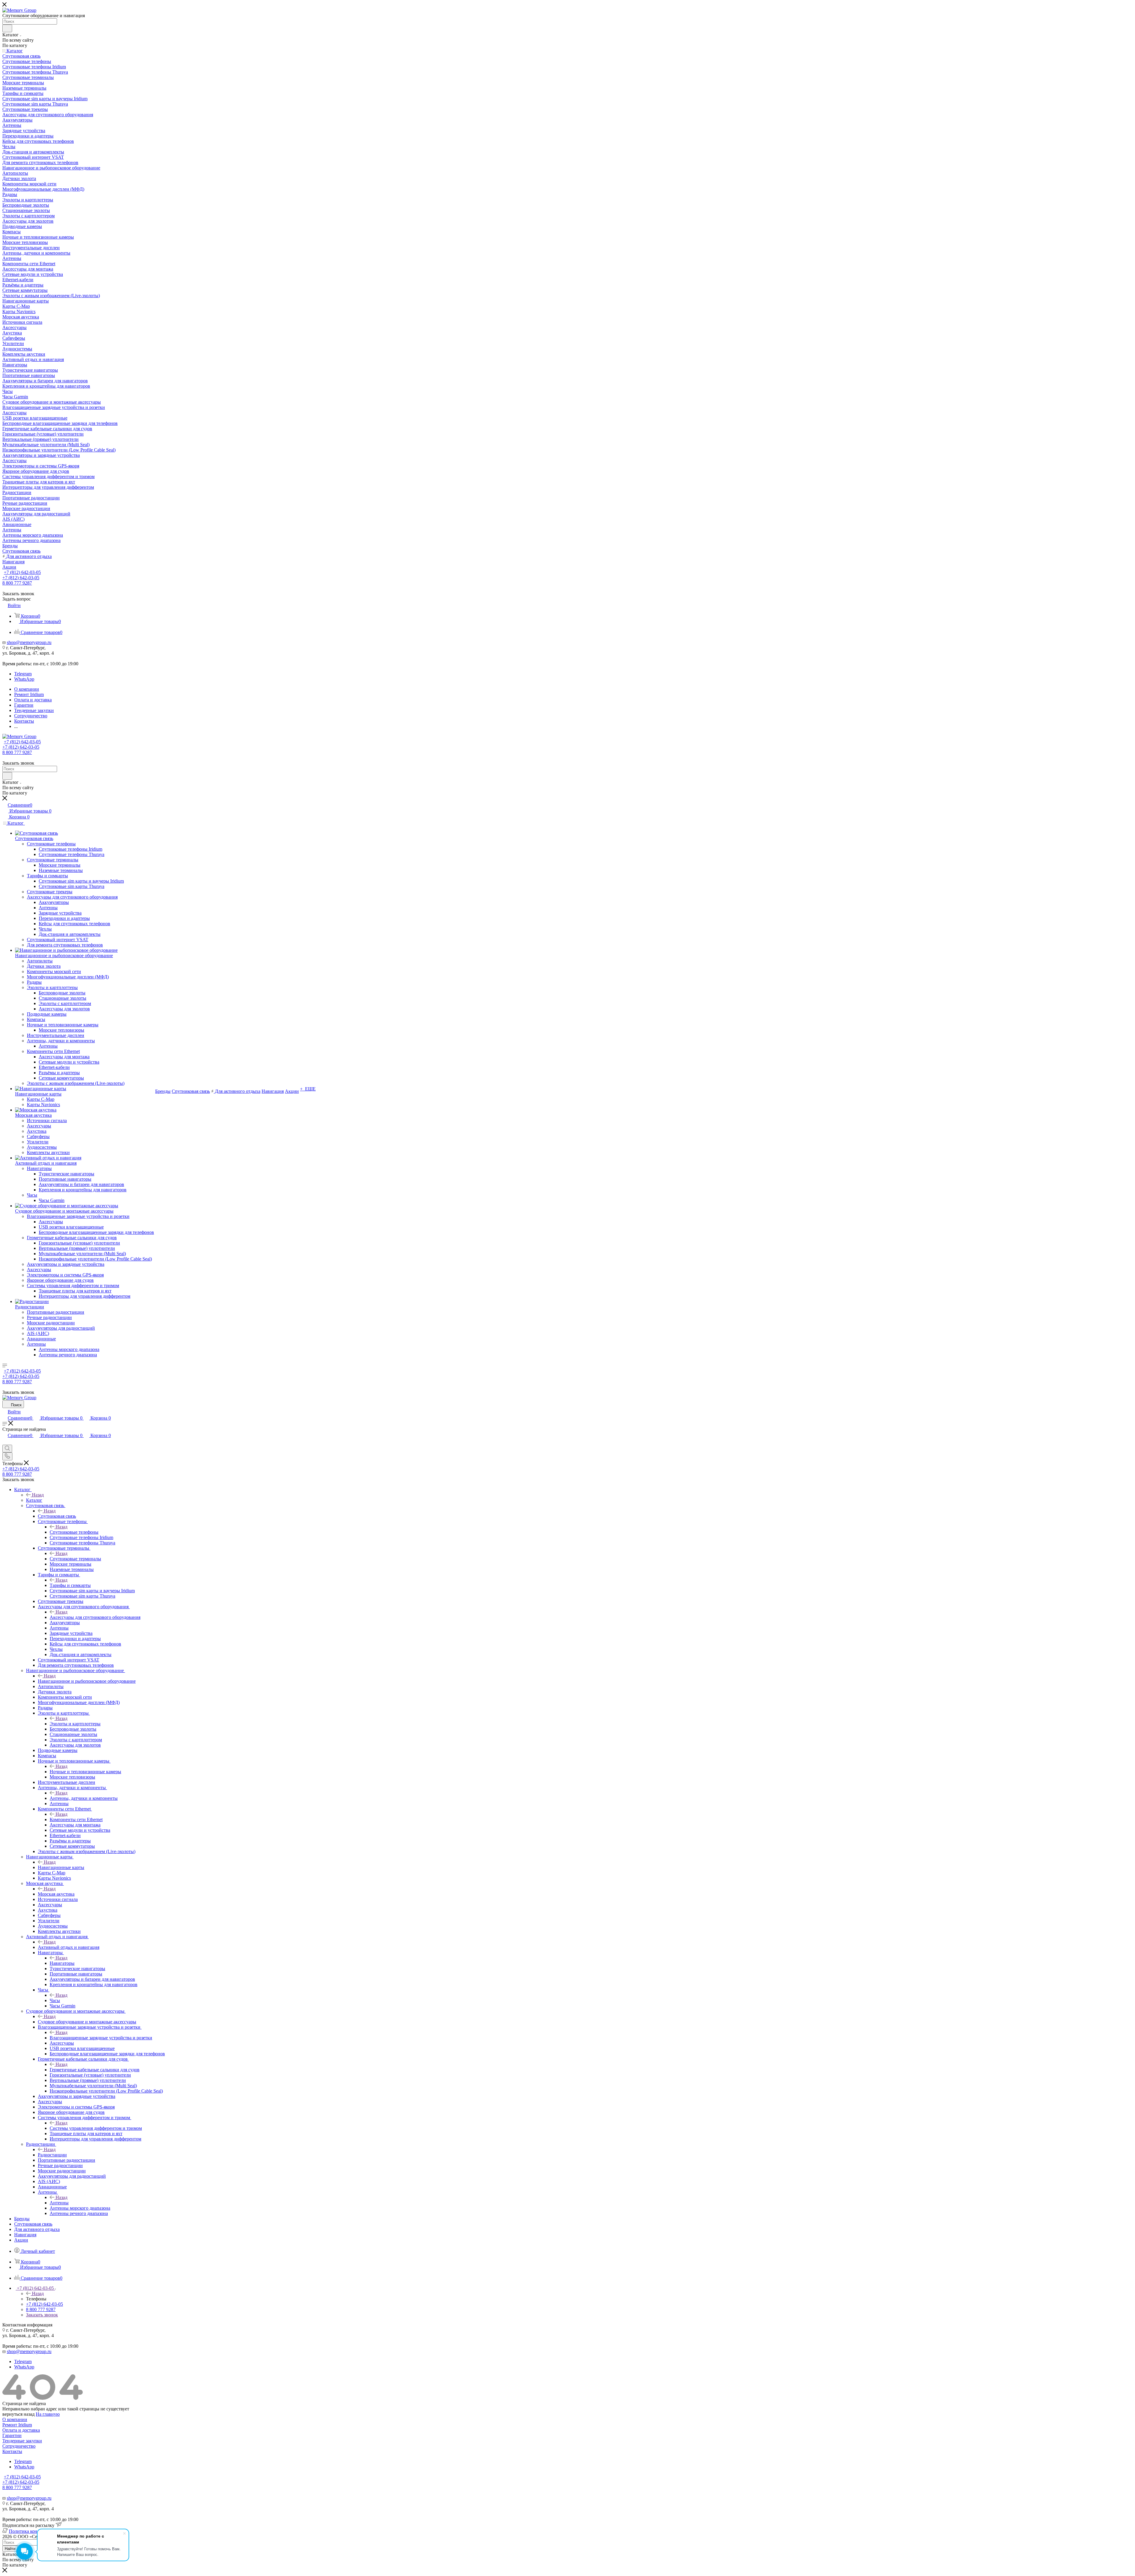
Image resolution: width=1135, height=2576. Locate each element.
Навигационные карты (61, 1867)
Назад (38, 1495)
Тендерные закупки (22, 2441)
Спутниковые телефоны (74, 1532)
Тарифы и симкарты (70, 1585)
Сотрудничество (19, 2446)
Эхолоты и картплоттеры (75, 1724)
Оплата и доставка (21, 2430)
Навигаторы (62, 1963)
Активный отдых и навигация (69, 1947)
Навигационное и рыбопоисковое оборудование (87, 1681)
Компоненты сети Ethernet (76, 1819)
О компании (15, 2419)
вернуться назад (18, 2414)
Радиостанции (52, 2155)
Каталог (34, 1500)
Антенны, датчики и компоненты (84, 1798)
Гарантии (12, 2435)
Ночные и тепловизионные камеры (85, 1772)
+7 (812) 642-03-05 (22, 572)
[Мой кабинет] (5, 1442)
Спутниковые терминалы (75, 1559)
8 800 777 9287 (17, 583)
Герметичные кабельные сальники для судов (95, 2070)
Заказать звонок (42, 2315)
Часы (55, 2000)
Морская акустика (56, 1894)
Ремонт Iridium (17, 2425)
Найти (10, 2549)
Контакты (12, 2451)
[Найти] (7, 28)
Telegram (23, 674)
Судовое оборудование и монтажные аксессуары (87, 2022)
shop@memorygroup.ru (29, 642)
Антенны (59, 2203)
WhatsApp (24, 679)
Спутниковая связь (57, 1516)
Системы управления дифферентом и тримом (96, 2128)
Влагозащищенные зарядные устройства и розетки (101, 2038)
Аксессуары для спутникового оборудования (95, 1617)
